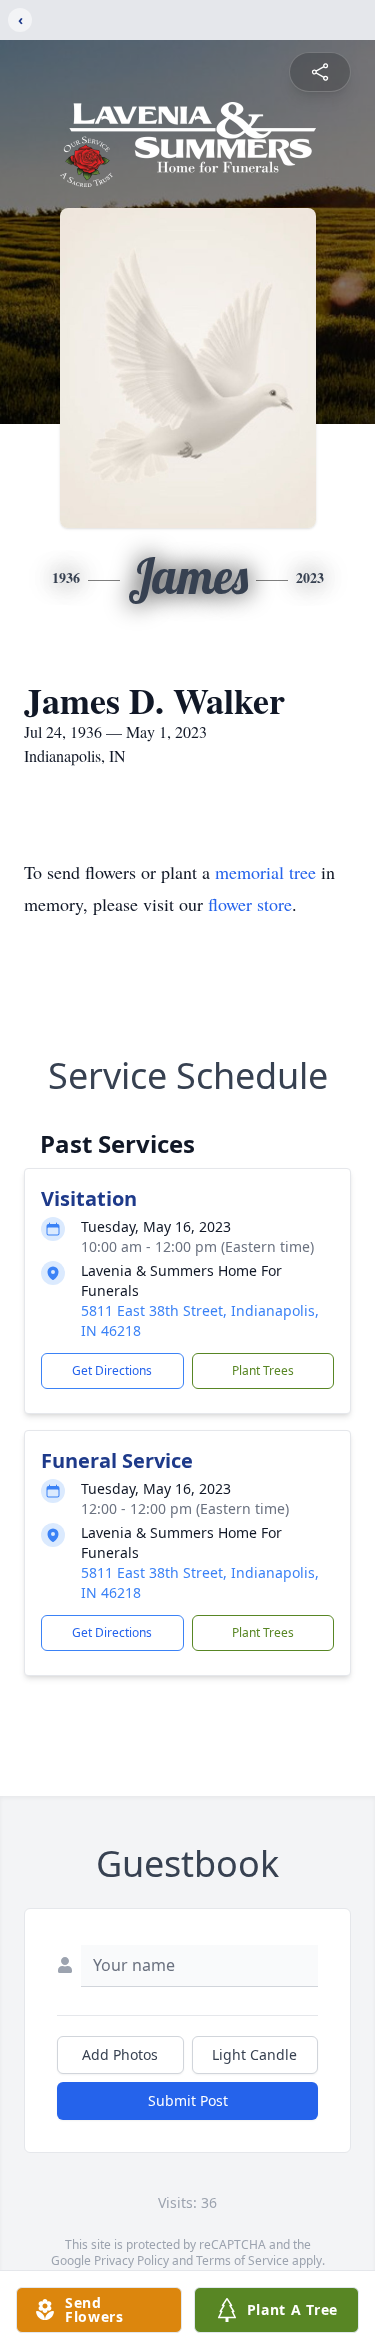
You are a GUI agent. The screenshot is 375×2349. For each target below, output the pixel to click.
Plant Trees (263, 1370)
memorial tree (265, 872)
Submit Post (188, 2100)
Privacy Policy (131, 2260)
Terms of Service (242, 2260)
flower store (250, 904)
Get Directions (112, 1370)
